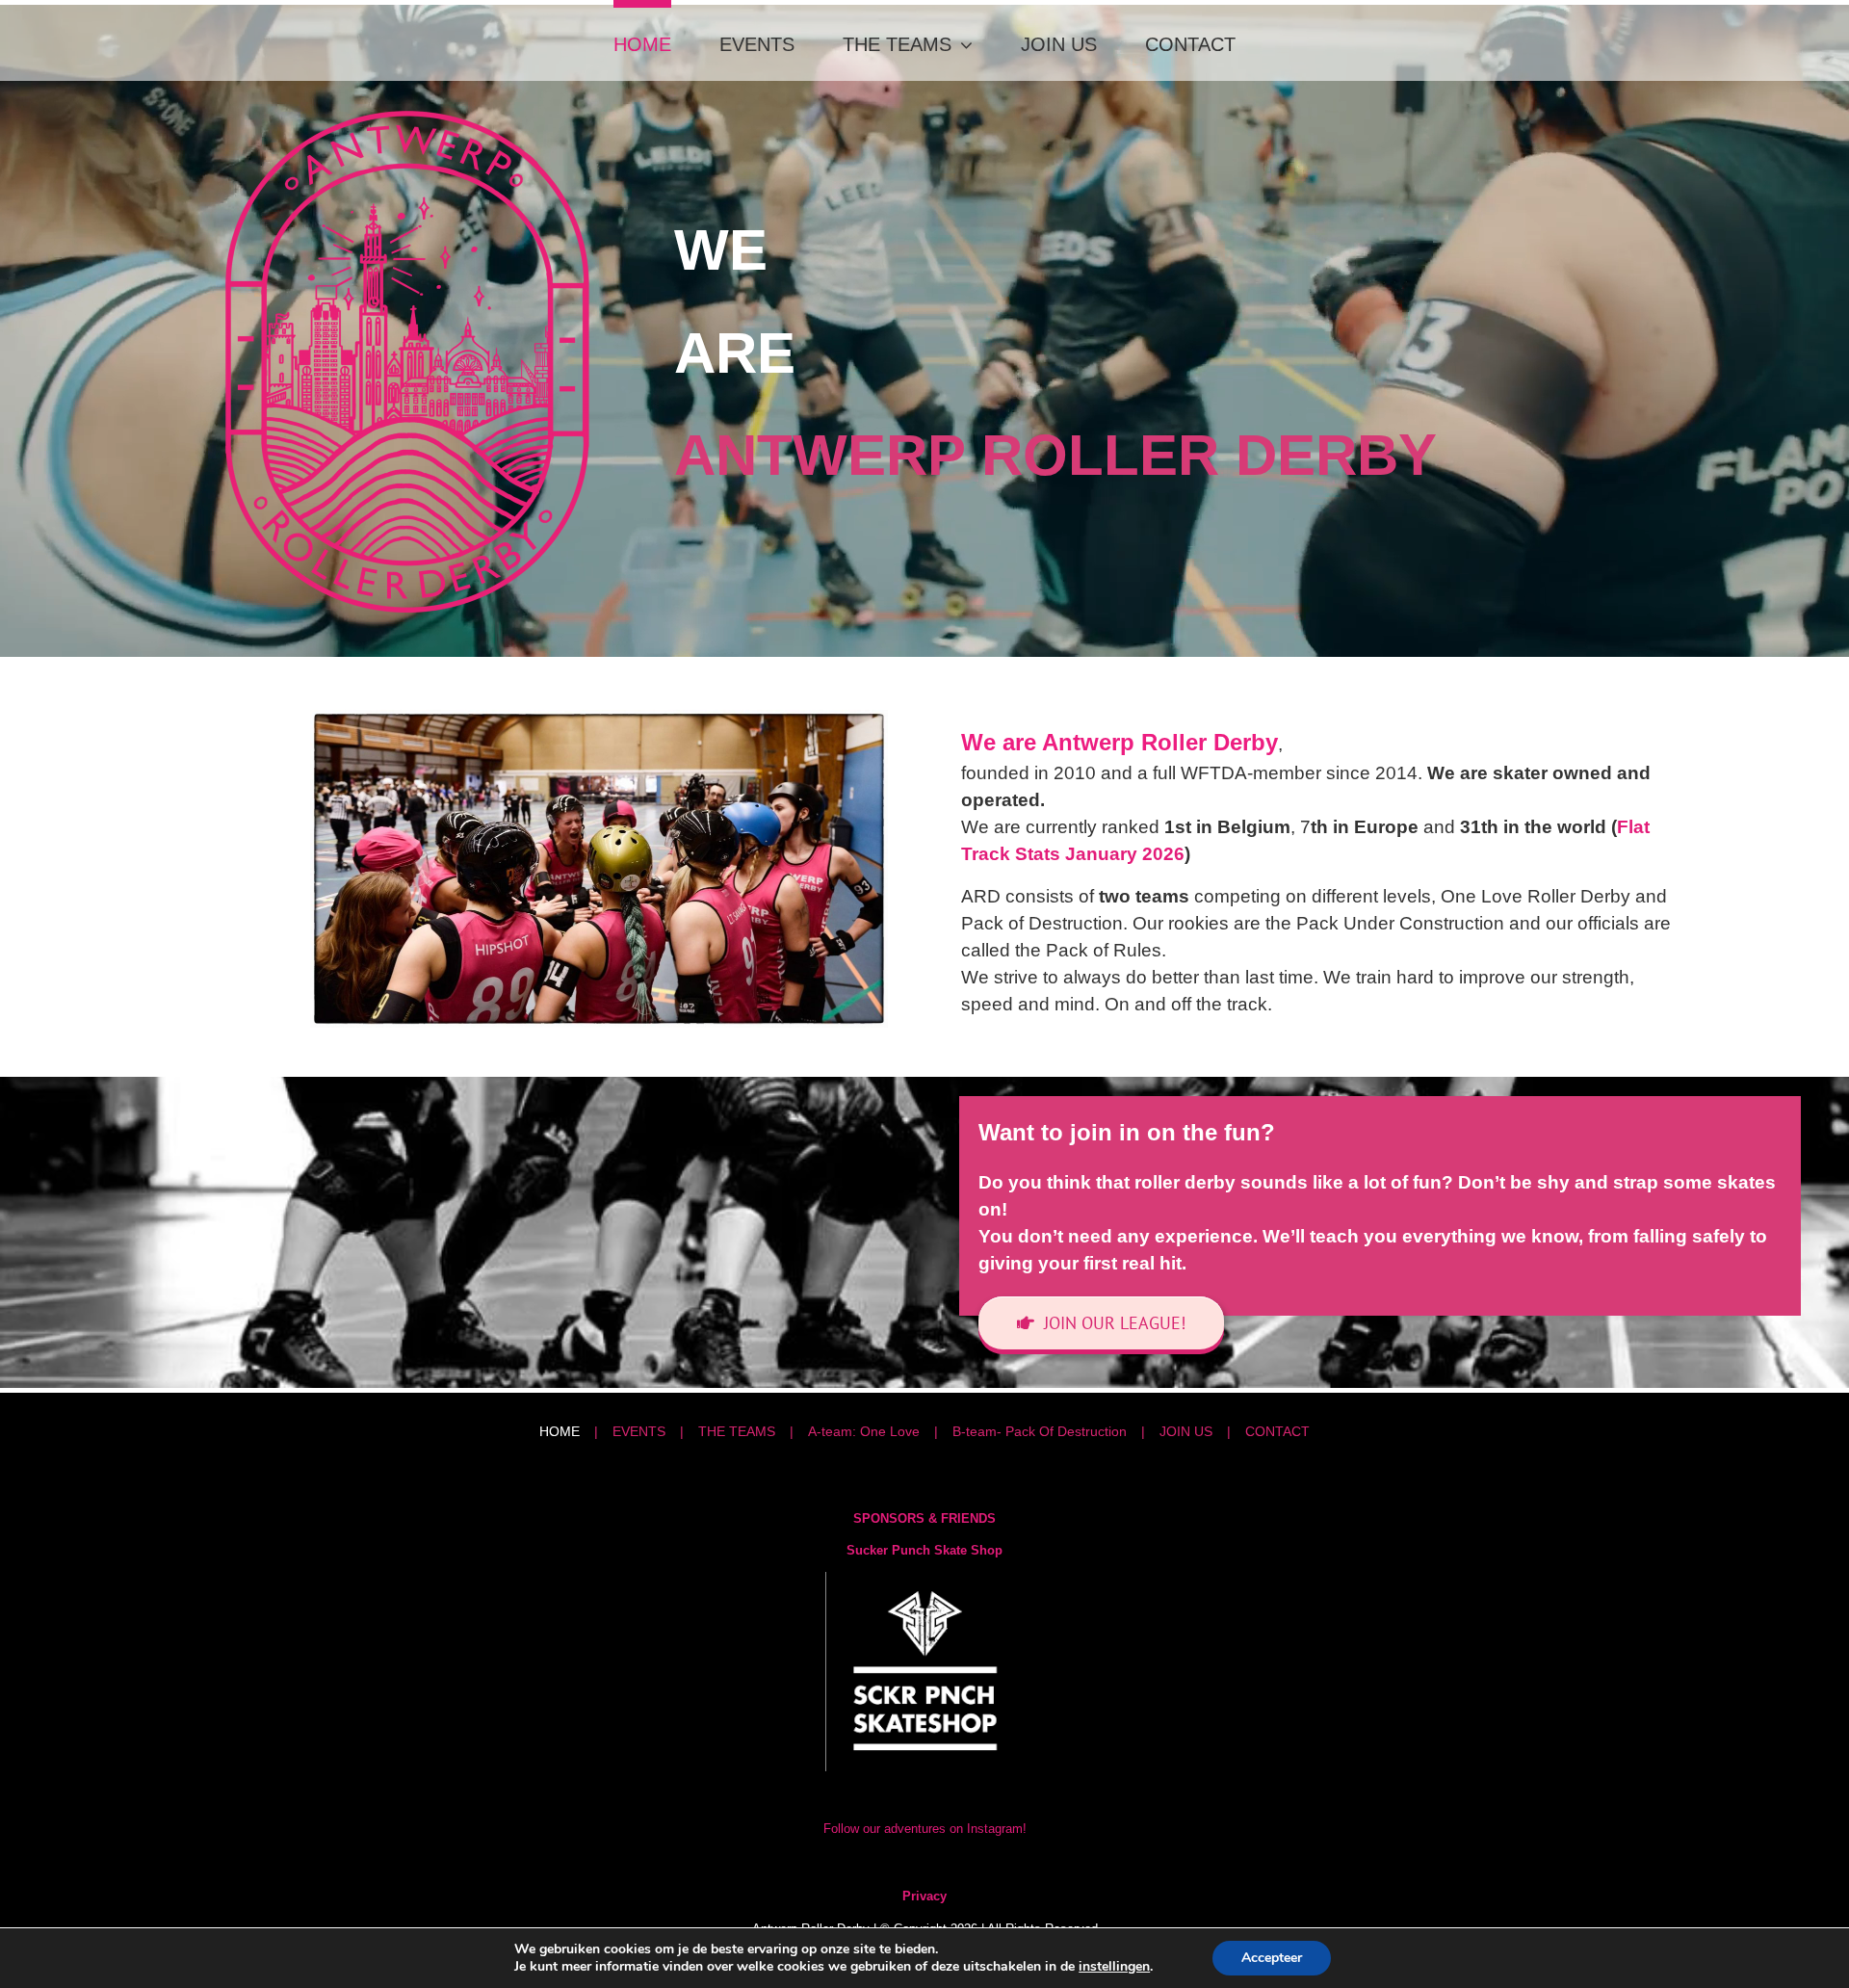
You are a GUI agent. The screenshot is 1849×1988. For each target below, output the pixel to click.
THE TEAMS (737, 1431)
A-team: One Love (864, 1431)
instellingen (1114, 1967)
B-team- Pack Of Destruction (1040, 1431)
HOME (560, 1431)
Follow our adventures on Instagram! (925, 1829)
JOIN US (1186, 1431)
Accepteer (1272, 1958)
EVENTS (639, 1431)
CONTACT (1277, 1431)
